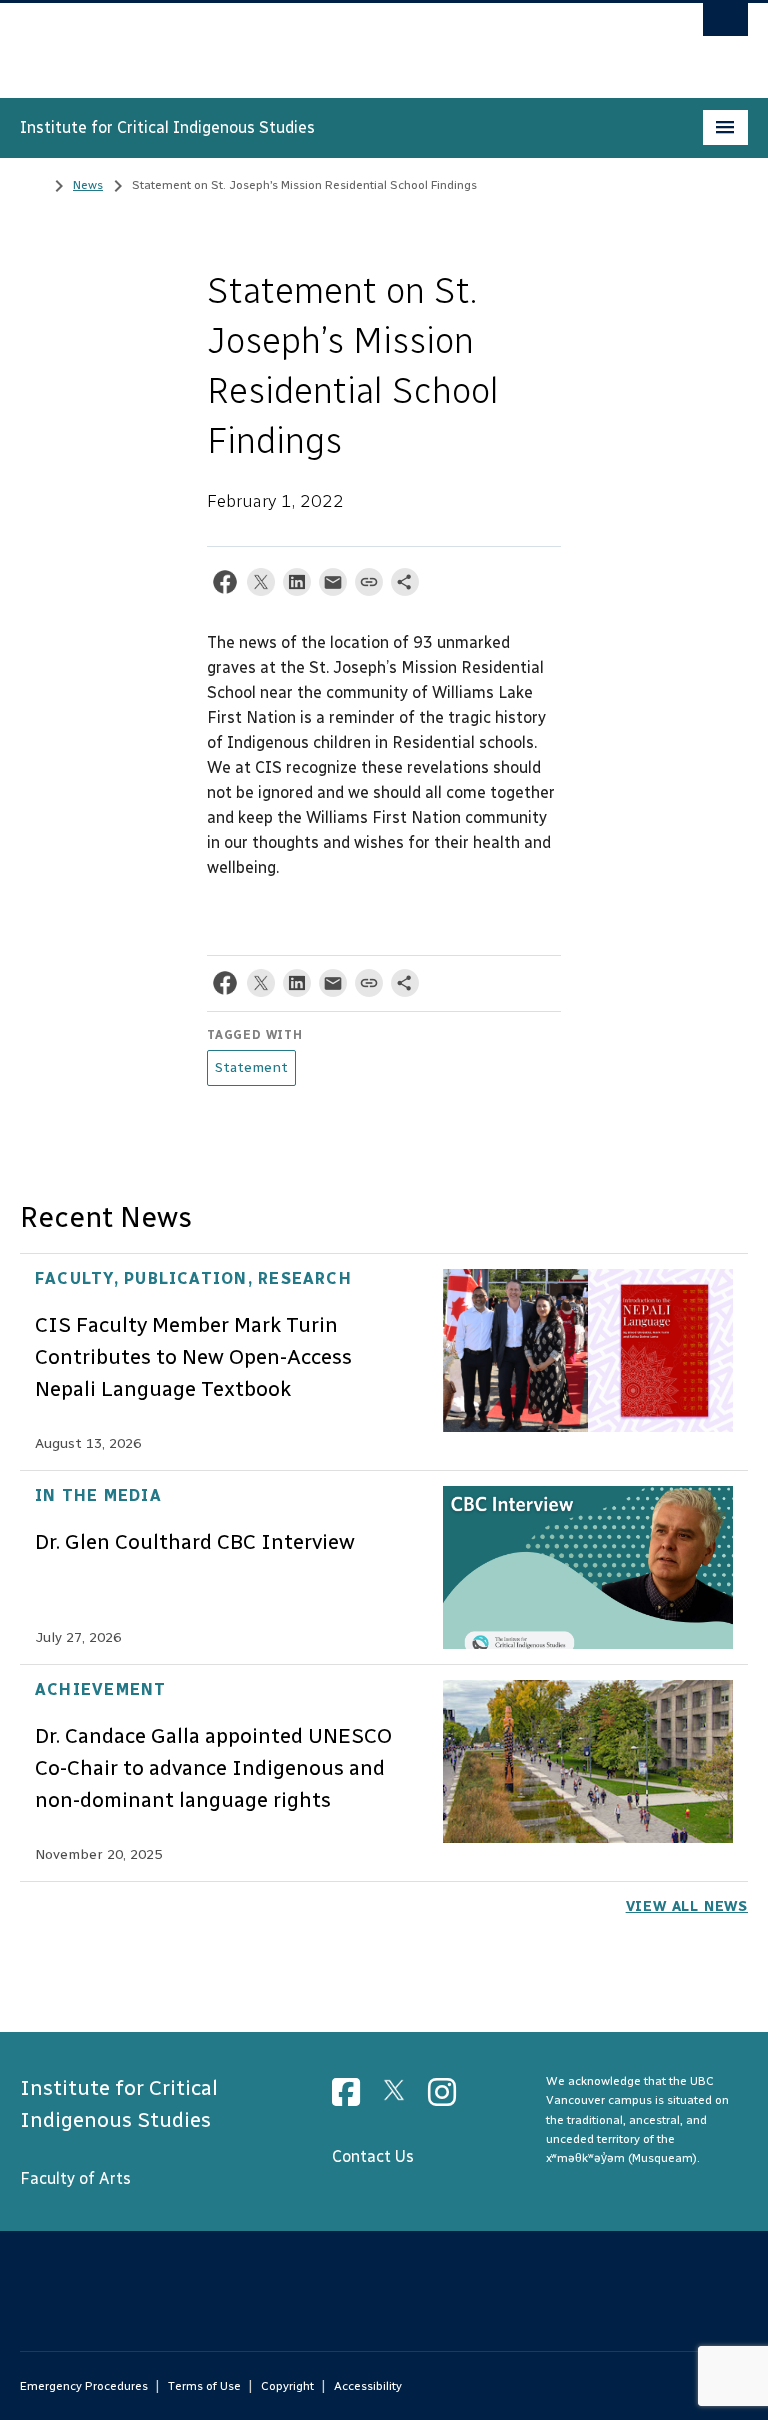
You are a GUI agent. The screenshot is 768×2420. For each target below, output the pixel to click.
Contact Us (373, 2156)
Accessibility (368, 2386)
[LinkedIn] (297, 586)
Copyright (287, 2386)
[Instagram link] (449, 2098)
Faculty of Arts (75, 2178)
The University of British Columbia (329, 41)
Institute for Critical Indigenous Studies (167, 127)
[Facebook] (225, 586)
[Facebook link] (353, 2098)
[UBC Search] (725, 25)
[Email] (333, 586)
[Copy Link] (369, 586)
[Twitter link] (401, 2098)
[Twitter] (261, 586)
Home (32, 183)
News (88, 185)
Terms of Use (204, 2386)
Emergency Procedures (84, 2386)
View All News (687, 1906)
